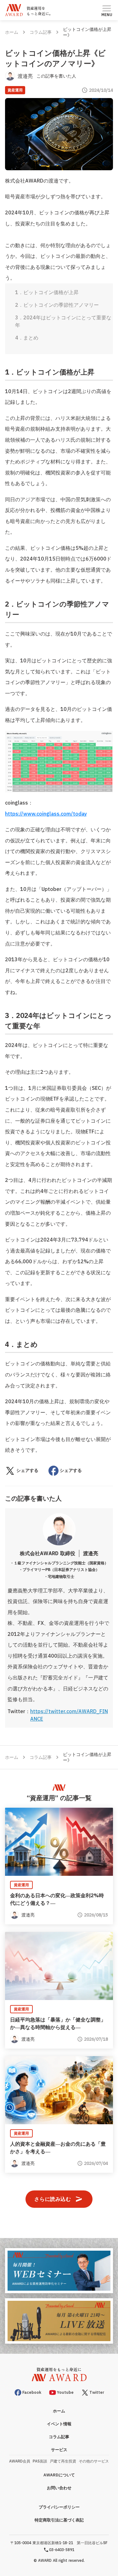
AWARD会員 (20, 2461)
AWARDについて (59, 2475)
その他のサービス (94, 2461)
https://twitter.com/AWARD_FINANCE (69, 1715)
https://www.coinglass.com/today (46, 814)
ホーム (12, 32)
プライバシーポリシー (59, 2507)
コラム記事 (41, 32)
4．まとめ (27, 338)
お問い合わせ (59, 2488)
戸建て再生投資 (63, 2461)
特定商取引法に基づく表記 (59, 2520)
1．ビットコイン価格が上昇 (47, 292)
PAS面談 (40, 2461)
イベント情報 (59, 2424)
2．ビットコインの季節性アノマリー (57, 305)
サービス (59, 2450)
